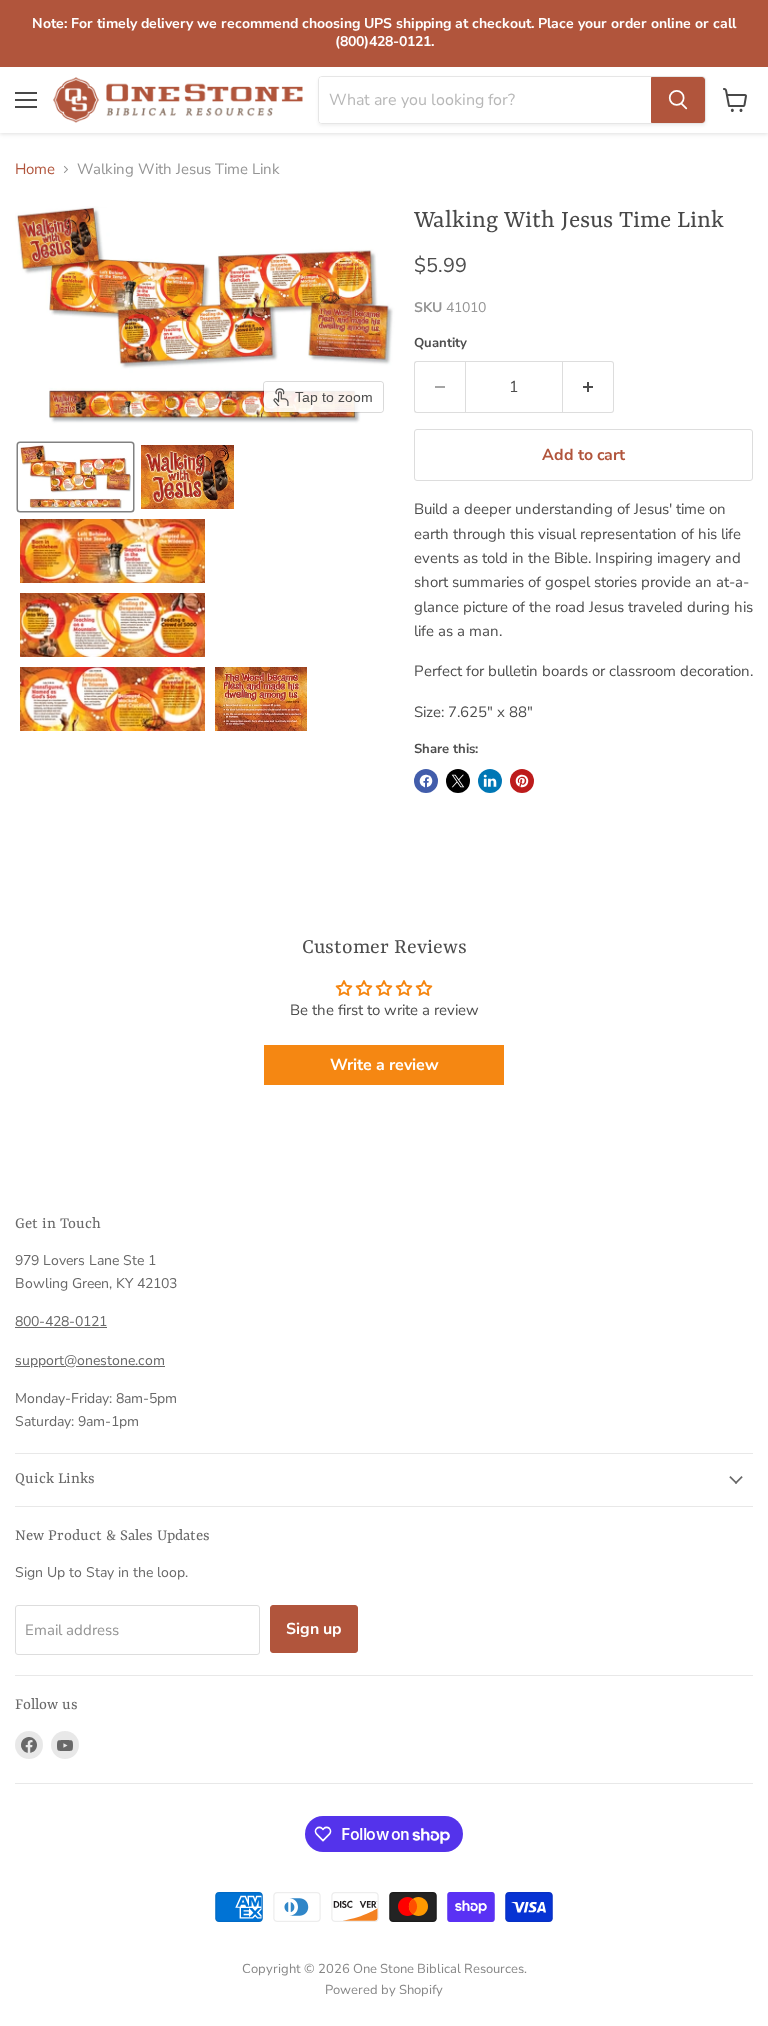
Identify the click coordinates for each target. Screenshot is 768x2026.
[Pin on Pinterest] (522, 781)
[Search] (678, 100)
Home (35, 169)
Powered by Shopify (384, 1990)
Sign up (314, 1629)
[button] (75, 477)
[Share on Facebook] (426, 781)
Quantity (440, 343)
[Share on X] (458, 781)
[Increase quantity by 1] (588, 387)
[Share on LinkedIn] (490, 781)
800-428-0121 (61, 1321)
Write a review (384, 1065)
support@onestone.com (90, 1360)
